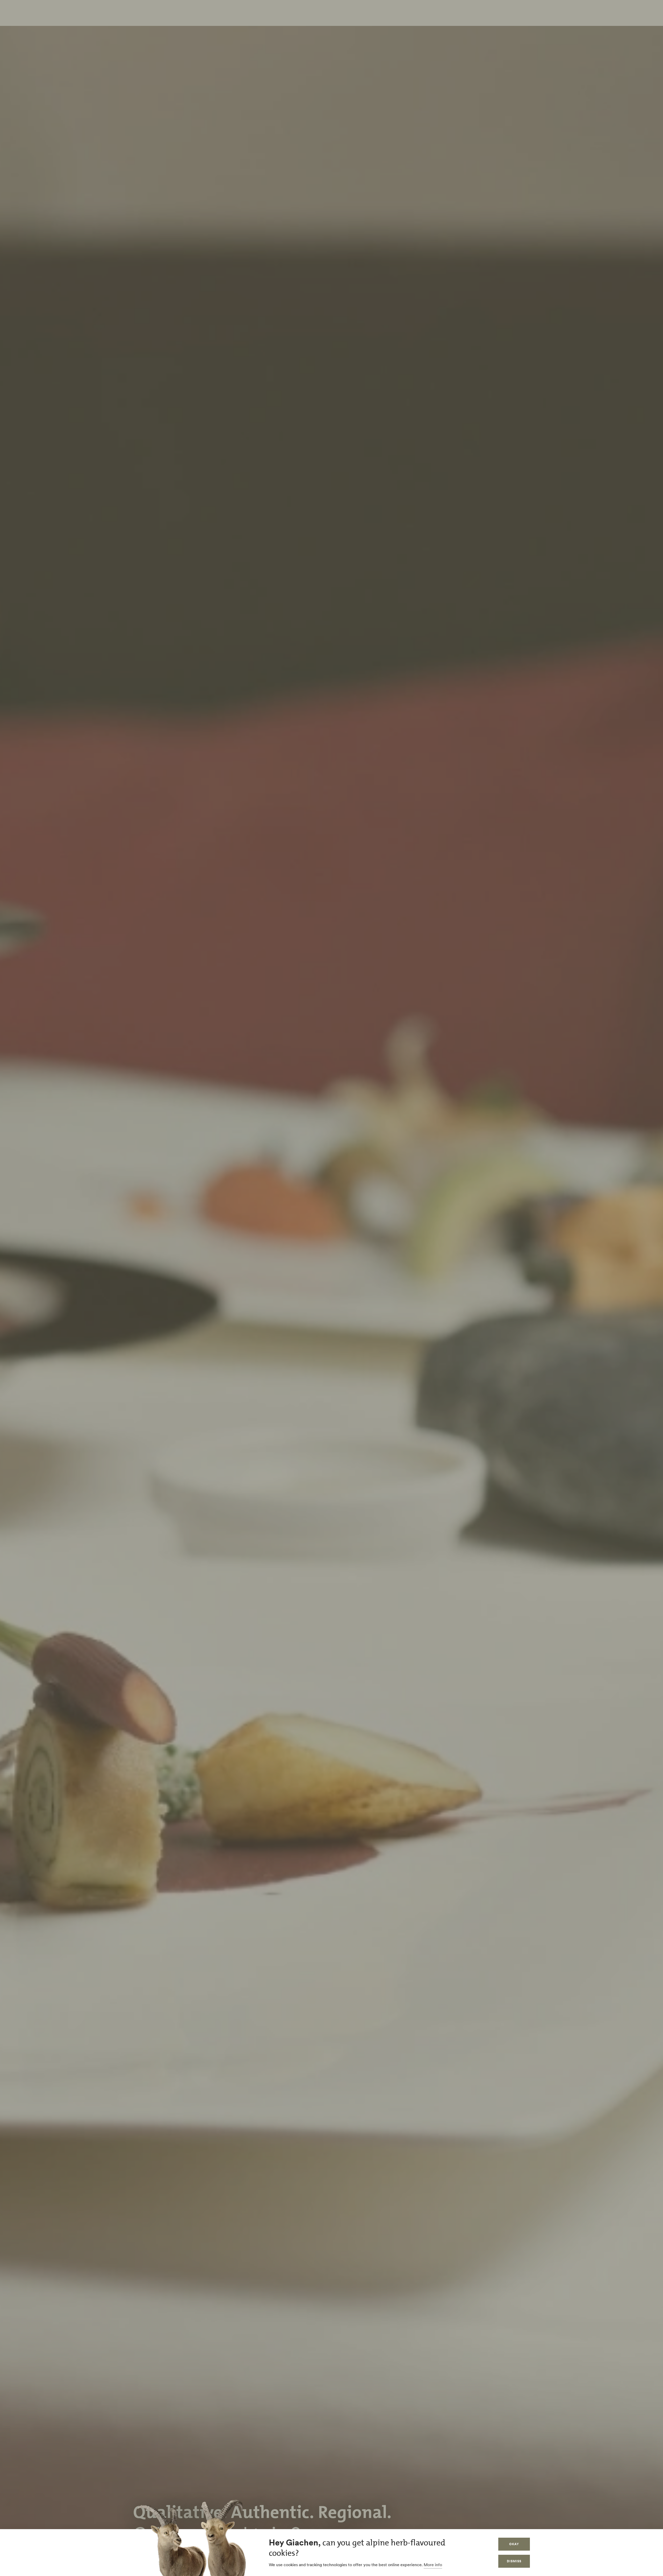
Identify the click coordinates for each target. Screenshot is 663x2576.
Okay (514, 2544)
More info (433, 2565)
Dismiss (514, 2561)
